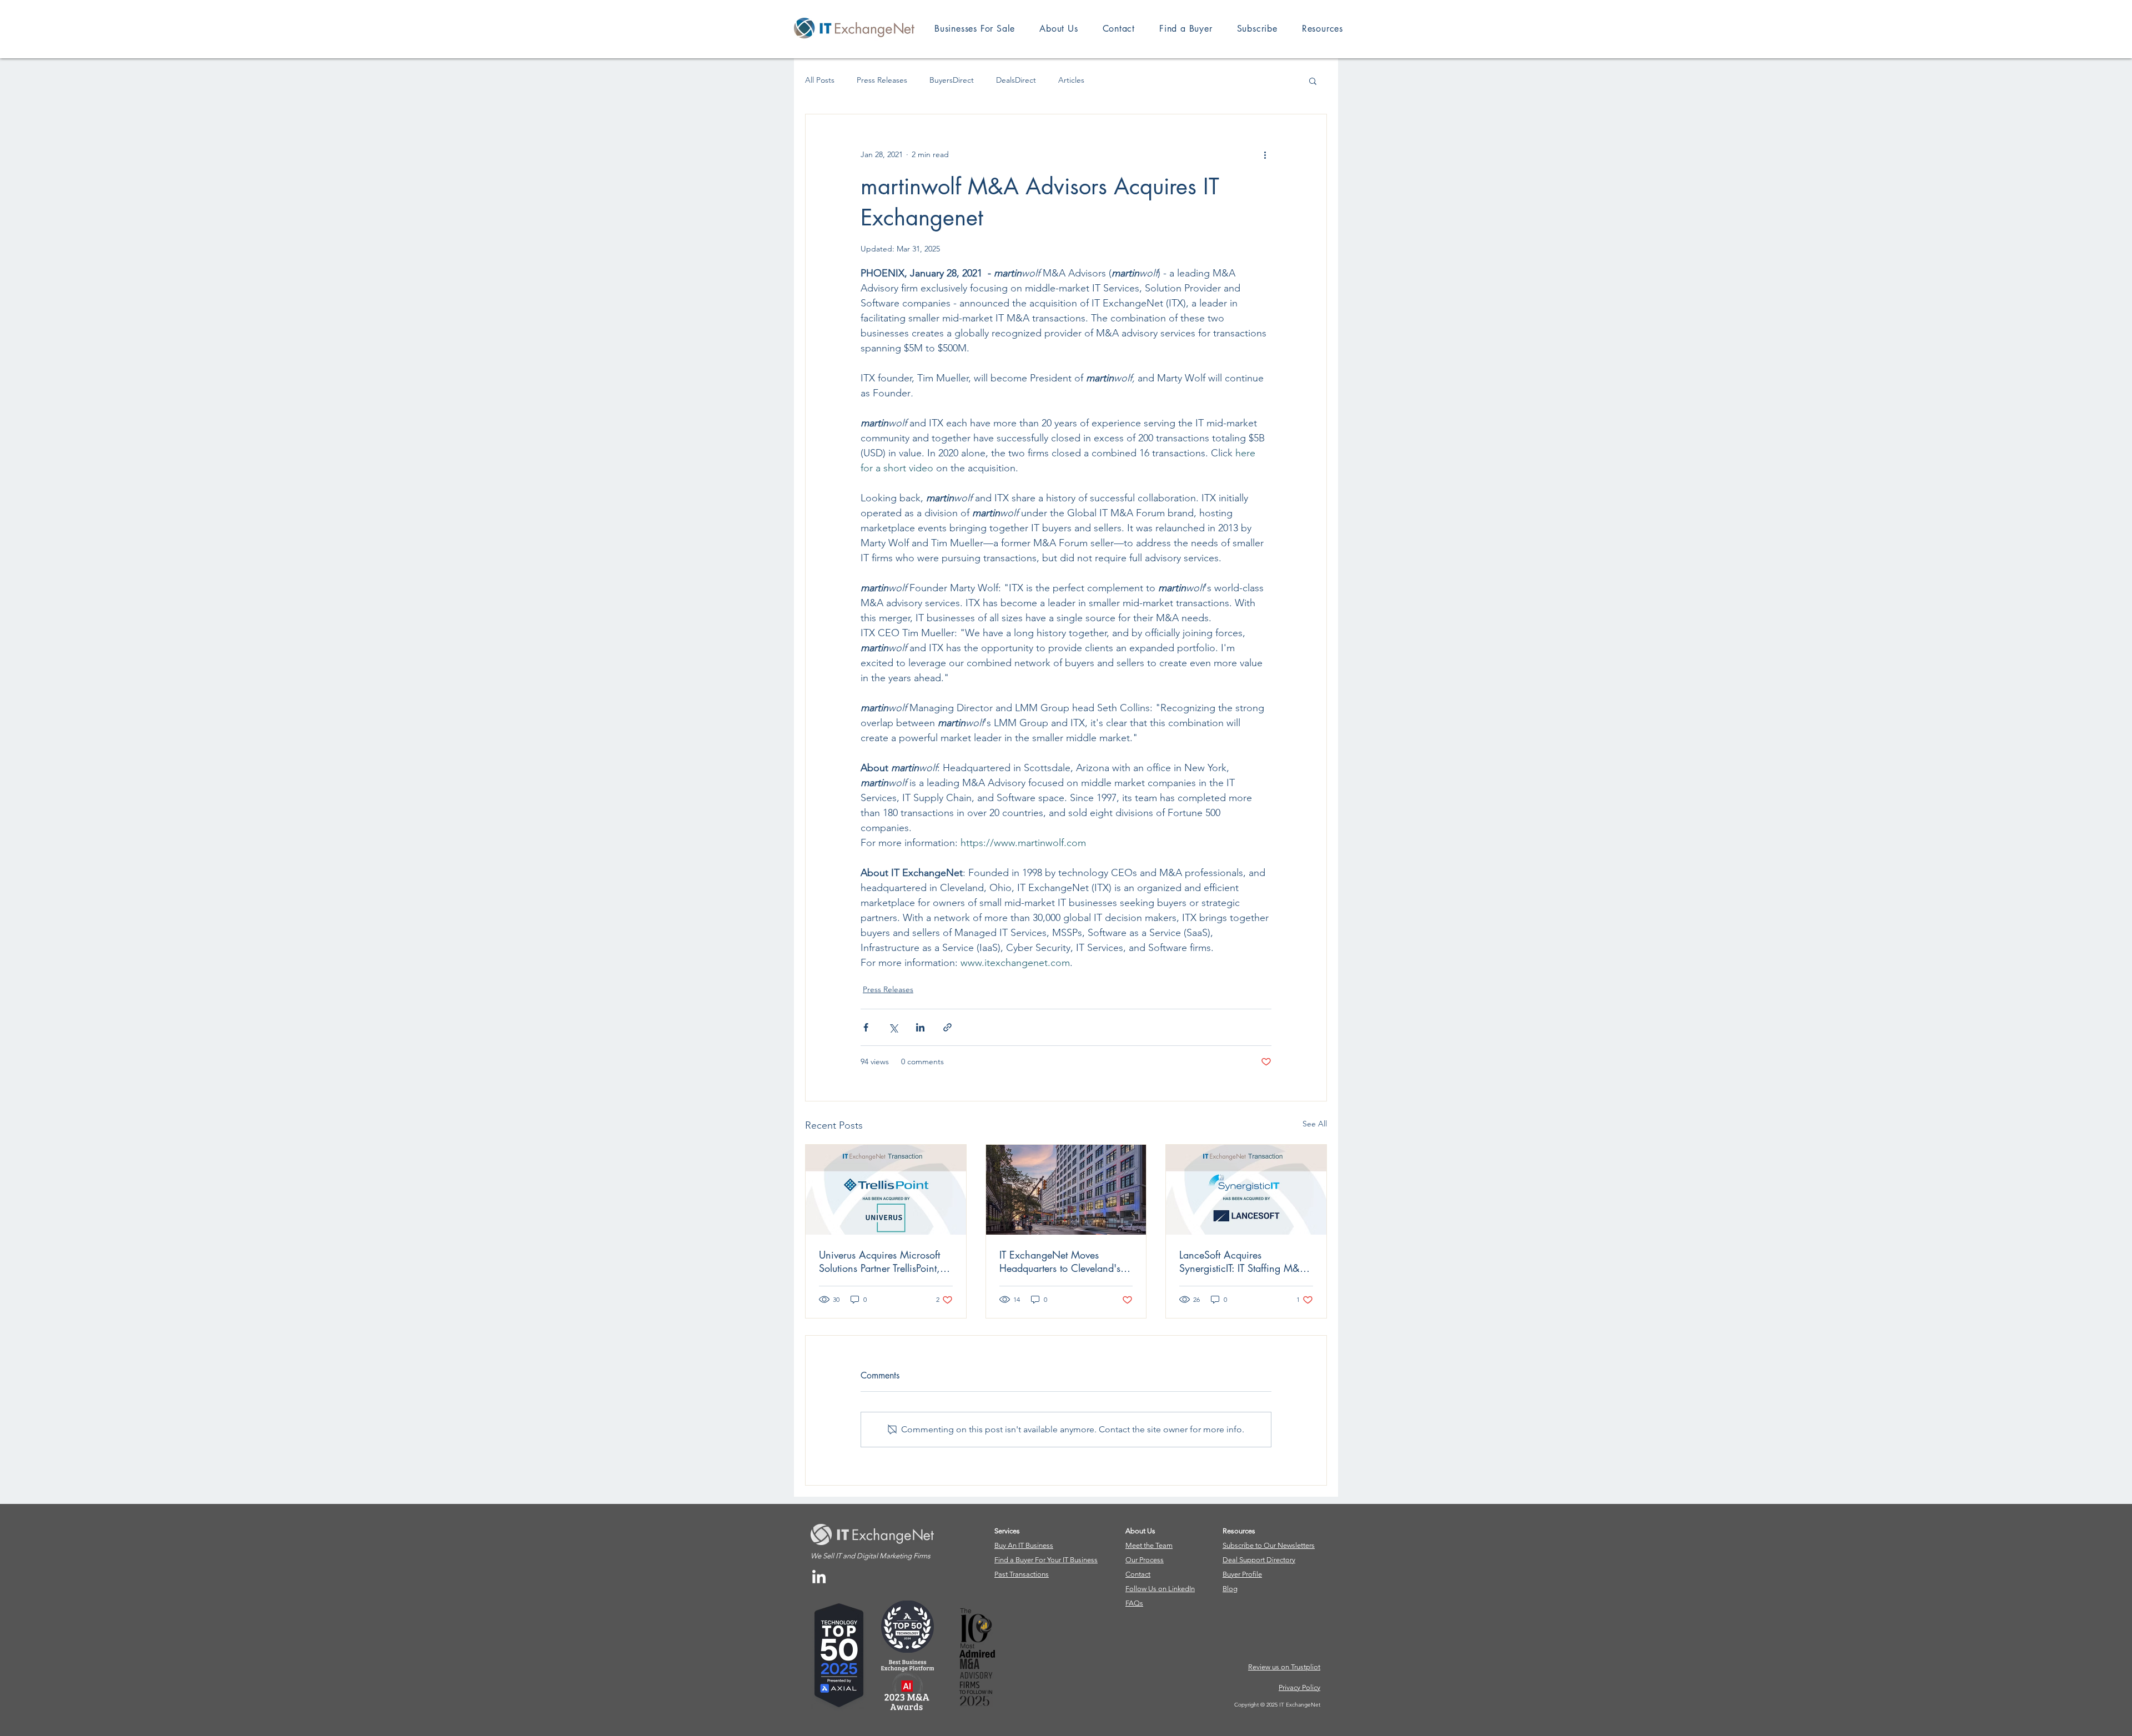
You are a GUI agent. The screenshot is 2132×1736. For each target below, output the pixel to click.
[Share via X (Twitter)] (893, 1027)
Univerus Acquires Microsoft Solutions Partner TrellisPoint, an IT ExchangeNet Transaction (879, 1261)
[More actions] (1265, 154)
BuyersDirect (952, 80)
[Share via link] (947, 1027)
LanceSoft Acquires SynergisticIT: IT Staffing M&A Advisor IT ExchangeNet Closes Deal (1243, 1261)
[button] (1323, 29)
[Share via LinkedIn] (920, 1027)
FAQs (1134, 1603)
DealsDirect (1016, 80)
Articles (1071, 80)
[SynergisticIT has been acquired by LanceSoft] (1246, 1190)
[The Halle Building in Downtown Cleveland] (1066, 1190)
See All (1315, 1124)
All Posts (820, 80)
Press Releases (882, 80)
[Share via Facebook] (866, 1027)
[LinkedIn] (819, 1578)
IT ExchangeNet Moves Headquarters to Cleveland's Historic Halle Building (1060, 1261)
